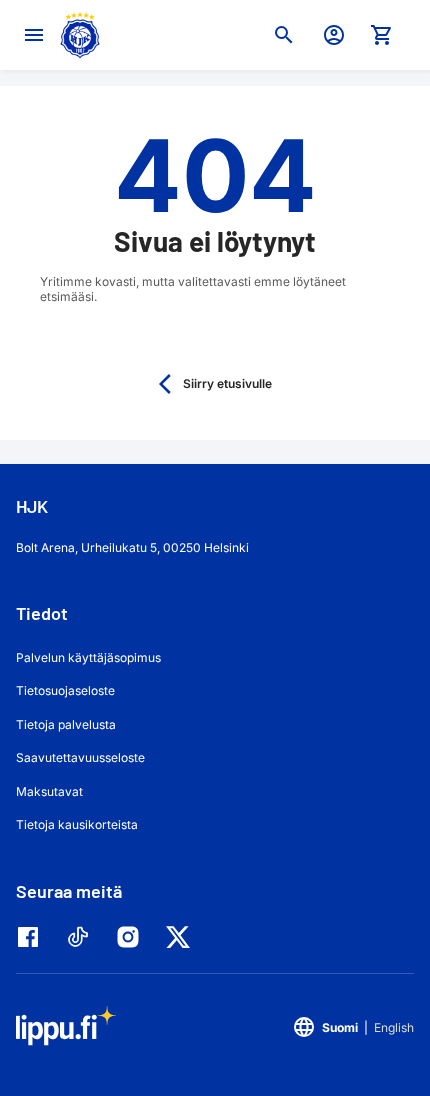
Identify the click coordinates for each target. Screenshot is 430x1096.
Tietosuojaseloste (65, 690)
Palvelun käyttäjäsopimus (88, 657)
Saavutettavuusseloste (80, 757)
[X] (183, 937)
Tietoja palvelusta (66, 724)
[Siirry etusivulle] (80, 35)
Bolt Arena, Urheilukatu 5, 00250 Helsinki (132, 547)
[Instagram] (133, 937)
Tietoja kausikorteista (77, 824)
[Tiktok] (83, 937)
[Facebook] (33, 937)
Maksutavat (49, 791)
